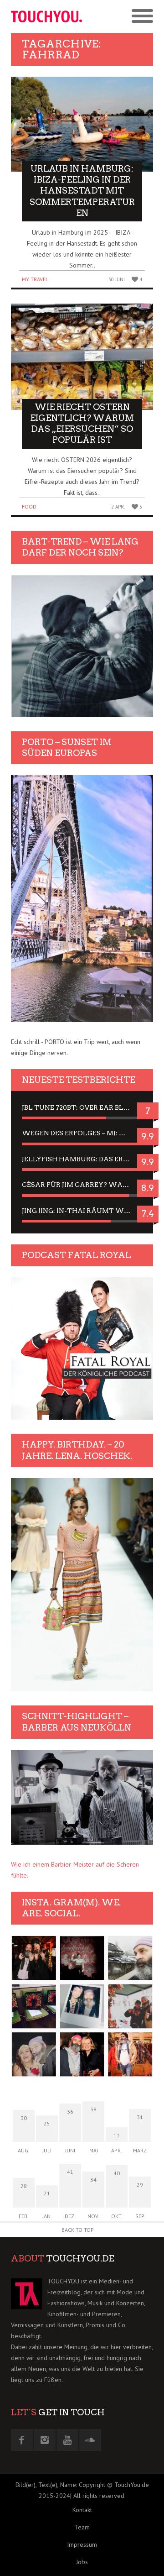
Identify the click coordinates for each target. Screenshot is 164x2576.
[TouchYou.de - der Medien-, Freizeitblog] (46, 16)
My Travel (35, 279)
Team (82, 2527)
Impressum (82, 2545)
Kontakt (82, 2510)
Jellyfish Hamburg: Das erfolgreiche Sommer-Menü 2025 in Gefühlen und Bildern (82, 1159)
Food (29, 506)
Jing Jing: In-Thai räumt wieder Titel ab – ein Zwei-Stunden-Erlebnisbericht (82, 1211)
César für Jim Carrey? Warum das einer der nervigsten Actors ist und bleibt (82, 1185)
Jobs (82, 2562)
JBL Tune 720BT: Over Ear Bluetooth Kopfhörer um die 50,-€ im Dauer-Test (82, 1107)
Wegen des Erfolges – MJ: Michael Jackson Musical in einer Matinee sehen (82, 1133)
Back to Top (78, 2230)
